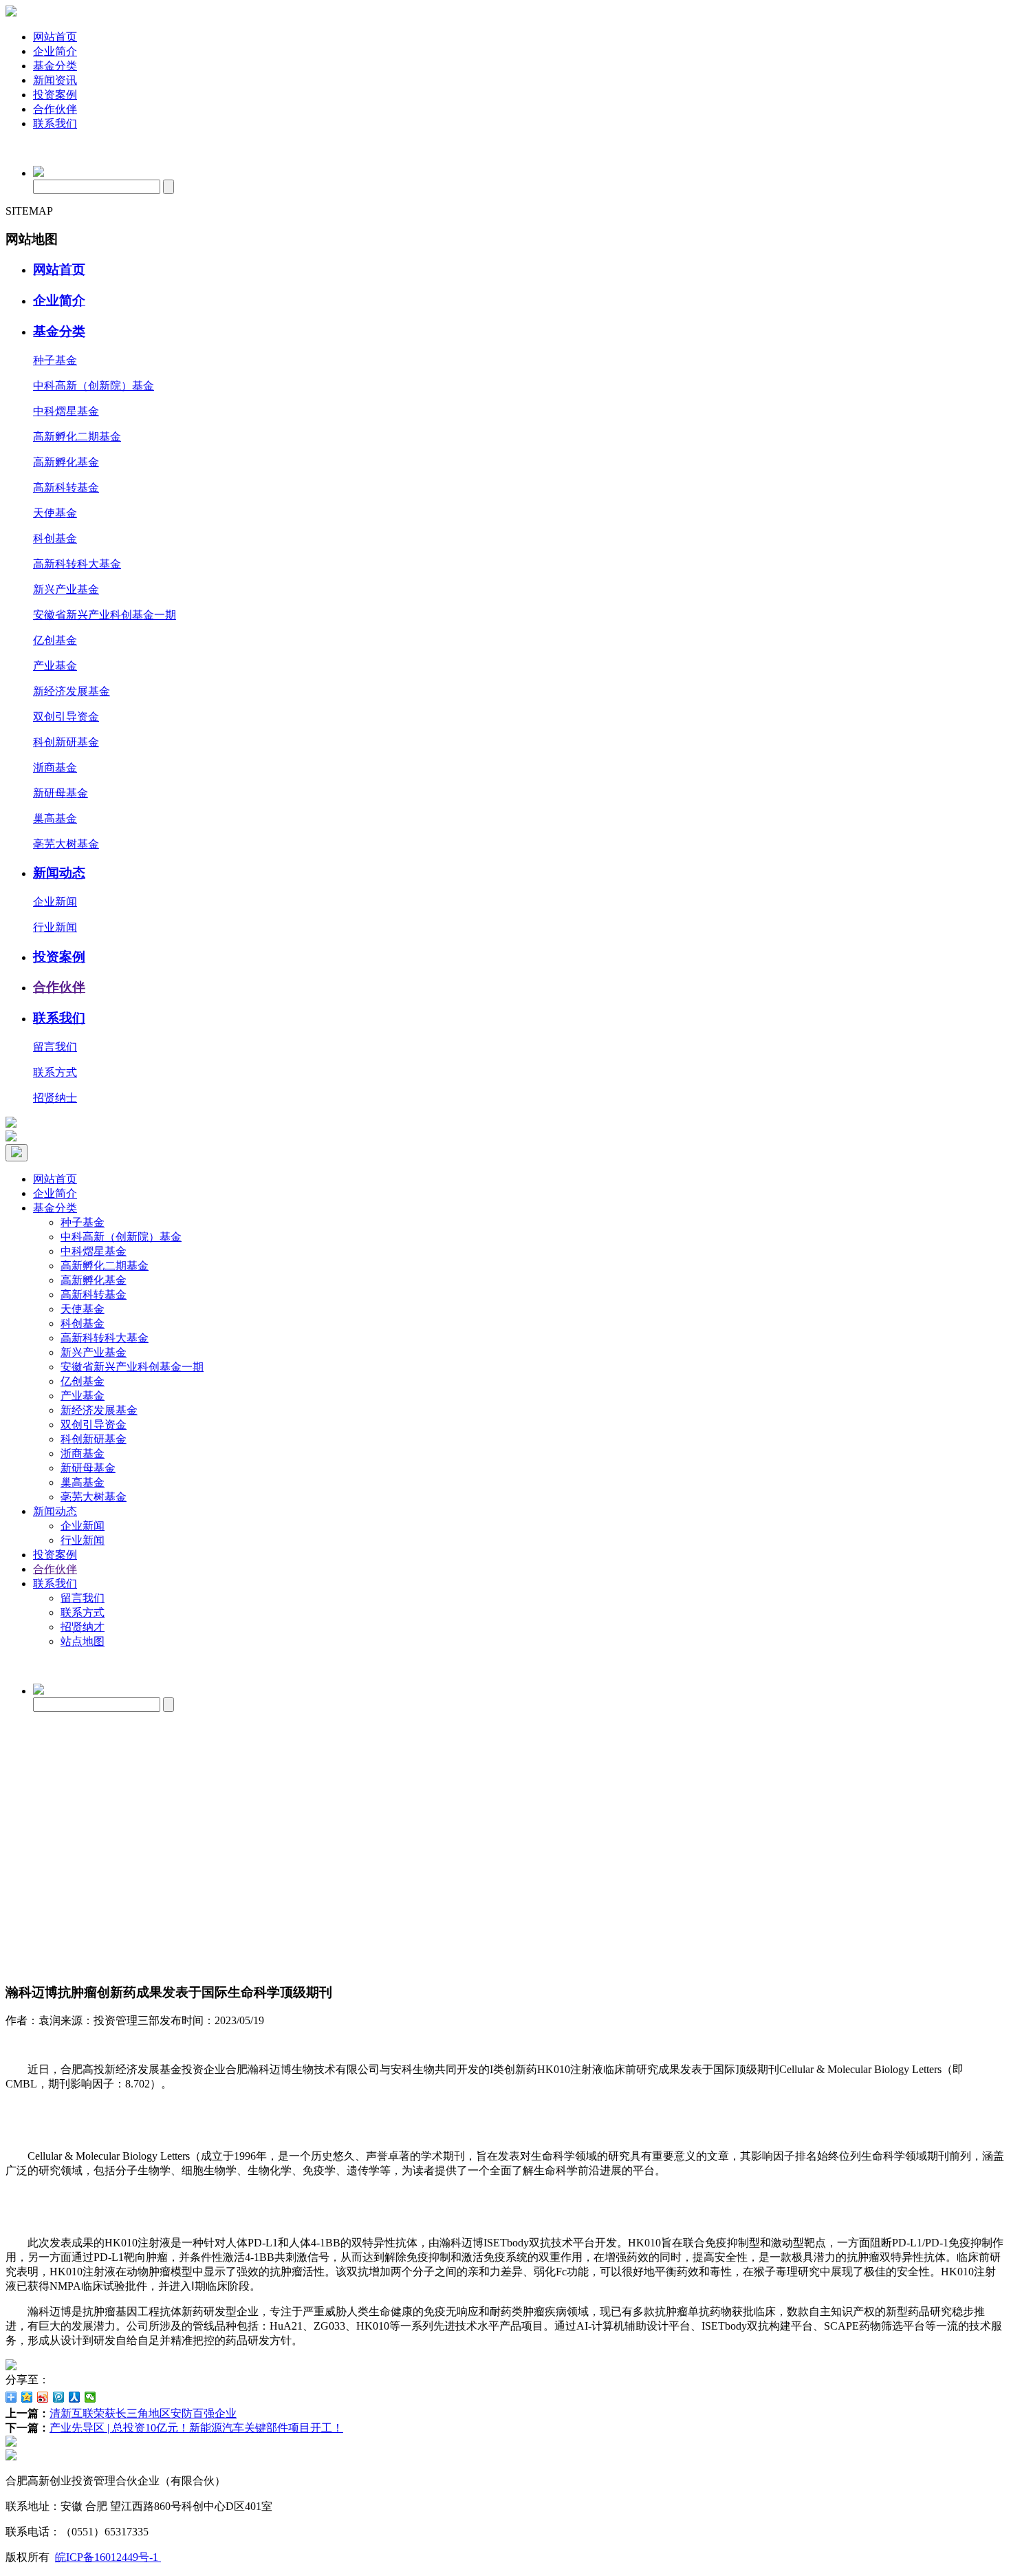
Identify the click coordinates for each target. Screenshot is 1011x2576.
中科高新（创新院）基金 (94, 386)
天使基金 (55, 513)
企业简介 (55, 51)
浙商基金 (55, 768)
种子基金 (55, 360)
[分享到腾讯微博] (59, 2397)
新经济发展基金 (72, 691)
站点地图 (83, 1641)
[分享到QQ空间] (27, 2397)
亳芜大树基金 (66, 844)
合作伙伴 (55, 109)
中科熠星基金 (66, 411)
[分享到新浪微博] (43, 2397)
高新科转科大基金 (77, 564)
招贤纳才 (83, 1627)
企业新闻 (55, 902)
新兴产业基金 (66, 589)
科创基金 (55, 538)
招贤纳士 (55, 1098)
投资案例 (55, 95)
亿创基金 (55, 640)
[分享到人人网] (75, 2397)
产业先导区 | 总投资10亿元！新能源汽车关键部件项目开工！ (196, 2428)
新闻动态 (59, 873)
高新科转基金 (66, 487)
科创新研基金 (66, 742)
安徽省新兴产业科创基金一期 (105, 615)
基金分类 (55, 66)
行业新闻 (55, 927)
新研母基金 (61, 793)
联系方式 (55, 1072)
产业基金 (55, 666)
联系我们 (55, 124)
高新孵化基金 (66, 462)
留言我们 (55, 1047)
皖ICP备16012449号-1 (108, 2557)
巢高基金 (55, 818)
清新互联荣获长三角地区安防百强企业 (143, 2413)
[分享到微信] (90, 2397)
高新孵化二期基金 (77, 437)
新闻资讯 (55, 80)
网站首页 (55, 37)
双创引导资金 (66, 717)
